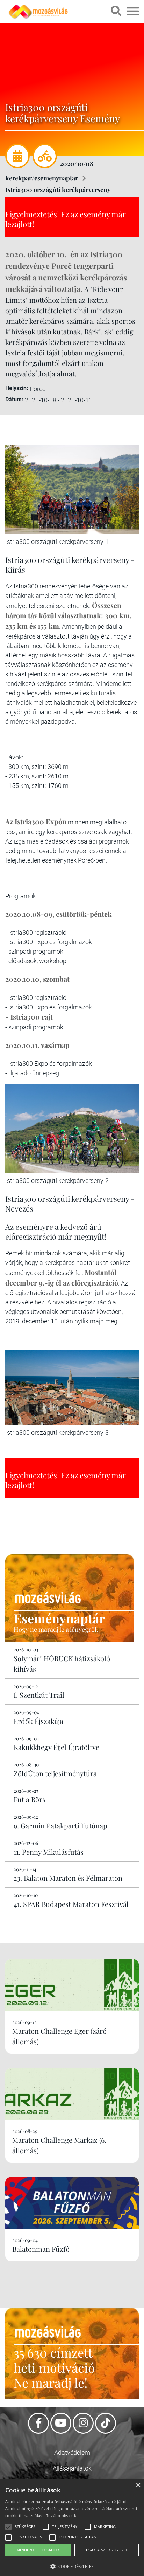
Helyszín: (17, 388)
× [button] (138, 2485)
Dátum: (14, 399)
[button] (72, 2565)
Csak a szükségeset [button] (107, 2550)
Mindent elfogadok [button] (38, 2550)
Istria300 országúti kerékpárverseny (58, 190)
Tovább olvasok (61, 2516)
